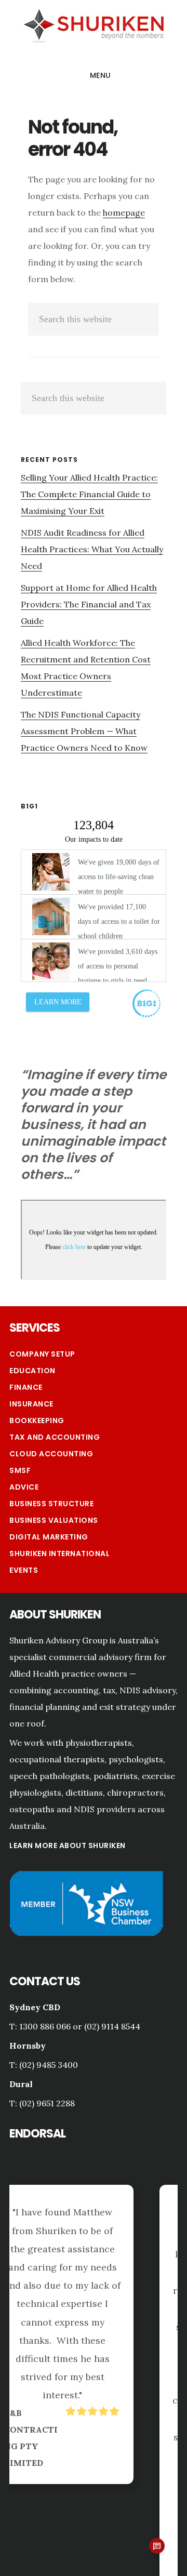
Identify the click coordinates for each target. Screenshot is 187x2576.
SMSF (20, 1470)
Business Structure (51, 1504)
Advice (24, 1487)
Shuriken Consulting (94, 24)
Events (24, 1570)
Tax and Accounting (55, 1437)
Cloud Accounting (51, 1454)
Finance (26, 1387)
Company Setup (42, 1354)
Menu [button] (101, 75)
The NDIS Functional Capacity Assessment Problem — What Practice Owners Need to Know (84, 731)
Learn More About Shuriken (68, 1845)
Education (32, 1371)
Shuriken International (59, 1553)
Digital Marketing (49, 1537)
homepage (124, 213)
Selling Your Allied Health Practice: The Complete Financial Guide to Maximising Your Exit (89, 494)
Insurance (31, 1404)
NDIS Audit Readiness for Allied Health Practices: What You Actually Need (92, 549)
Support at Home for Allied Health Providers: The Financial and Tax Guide (89, 604)
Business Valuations (54, 1520)
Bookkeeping (37, 1420)
